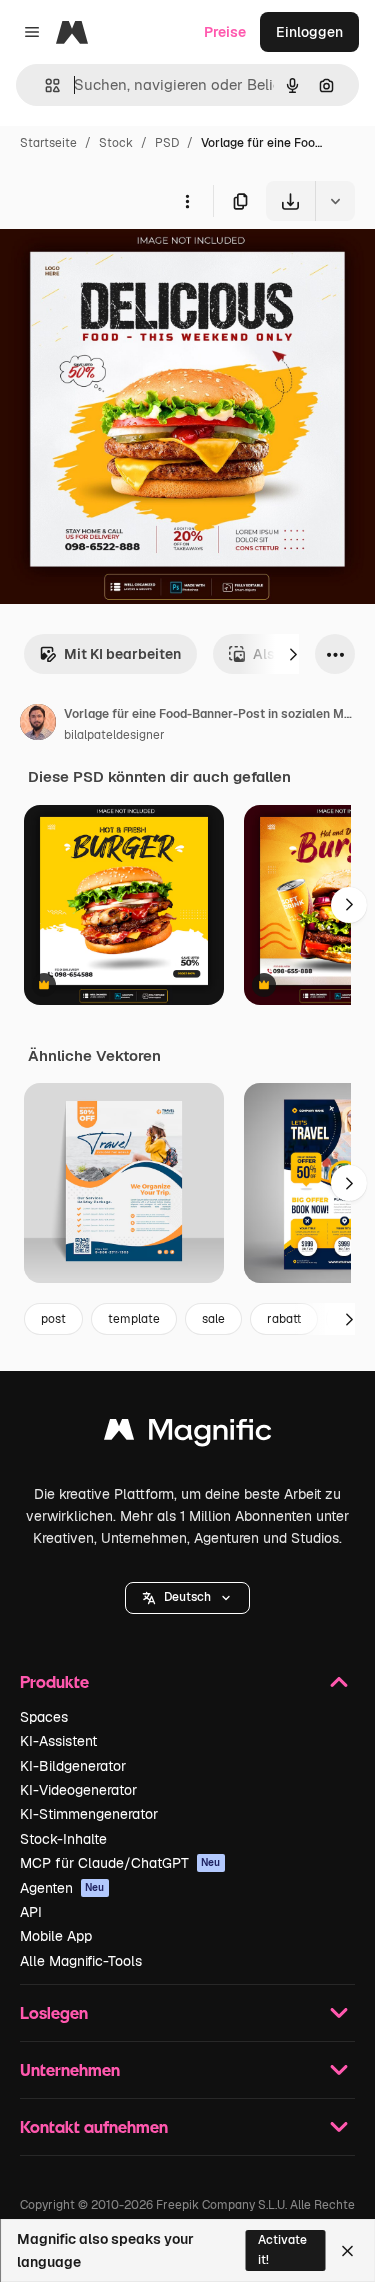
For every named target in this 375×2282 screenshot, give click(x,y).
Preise (225, 32)
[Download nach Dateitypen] (335, 201)
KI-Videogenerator (78, 1790)
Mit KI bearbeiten (122, 654)
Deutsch (187, 1597)
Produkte (54, 1681)
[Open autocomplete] (44, 85)
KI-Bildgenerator (73, 1766)
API (31, 1912)
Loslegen (54, 2012)
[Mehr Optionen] (187, 201)
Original (128, 267)
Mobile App (56, 1936)
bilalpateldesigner (114, 735)
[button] (187, 1598)
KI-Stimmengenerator (89, 1814)
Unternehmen (70, 2069)
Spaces (44, 1717)
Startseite (48, 143)
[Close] (347, 2251)
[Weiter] (293, 654)
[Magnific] (188, 1434)
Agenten (62, 1888)
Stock (116, 143)
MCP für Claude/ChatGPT (120, 1863)
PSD (167, 143)
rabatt (284, 1319)
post (53, 1319)
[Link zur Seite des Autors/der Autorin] (38, 725)
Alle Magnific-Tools (81, 1961)
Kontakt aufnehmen (94, 2126)
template (134, 1319)
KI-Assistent (58, 1741)
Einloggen (309, 32)
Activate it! (282, 2249)
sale (213, 1319)
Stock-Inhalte (63, 1839)
